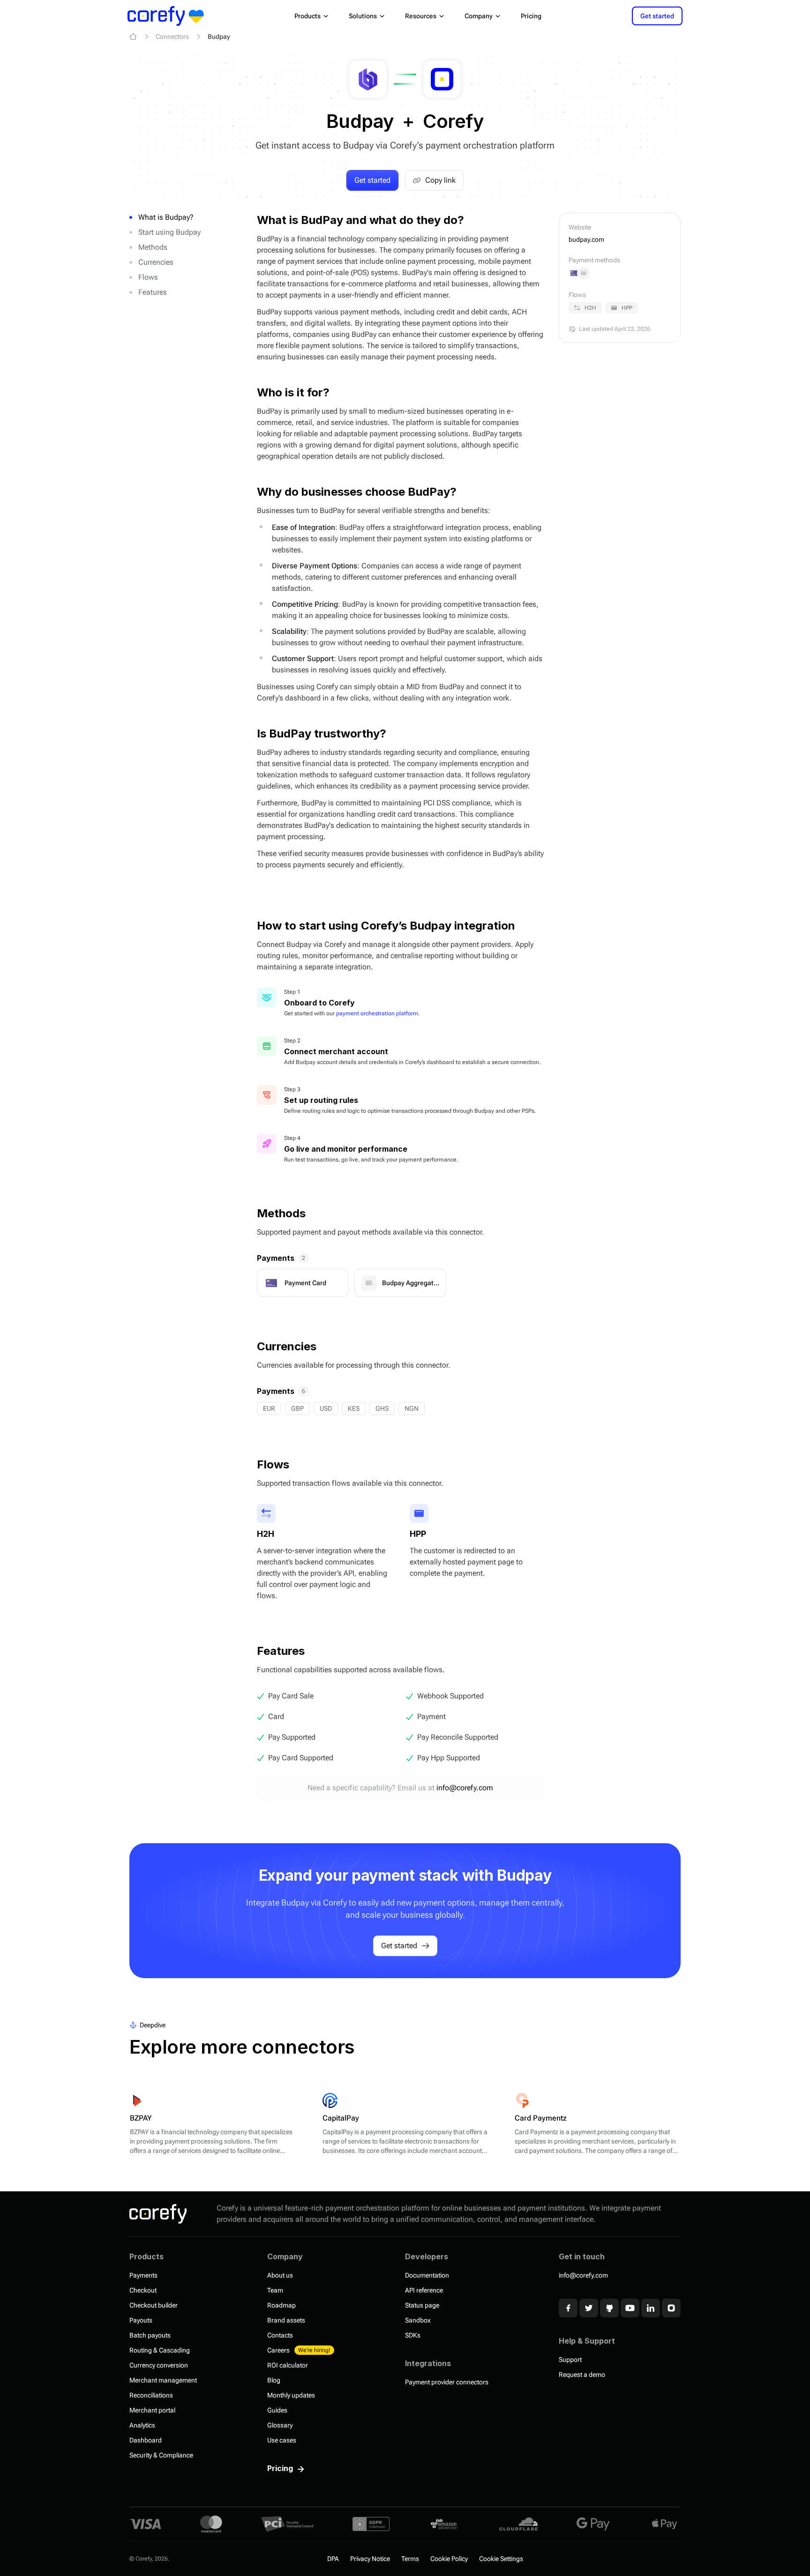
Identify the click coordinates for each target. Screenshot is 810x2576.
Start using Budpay (169, 232)
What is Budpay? (166, 217)
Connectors (172, 37)
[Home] (133, 37)
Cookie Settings (501, 2559)
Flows (148, 277)
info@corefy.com (465, 1788)
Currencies (156, 262)
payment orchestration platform (377, 1013)
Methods (153, 247)
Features (153, 292)
